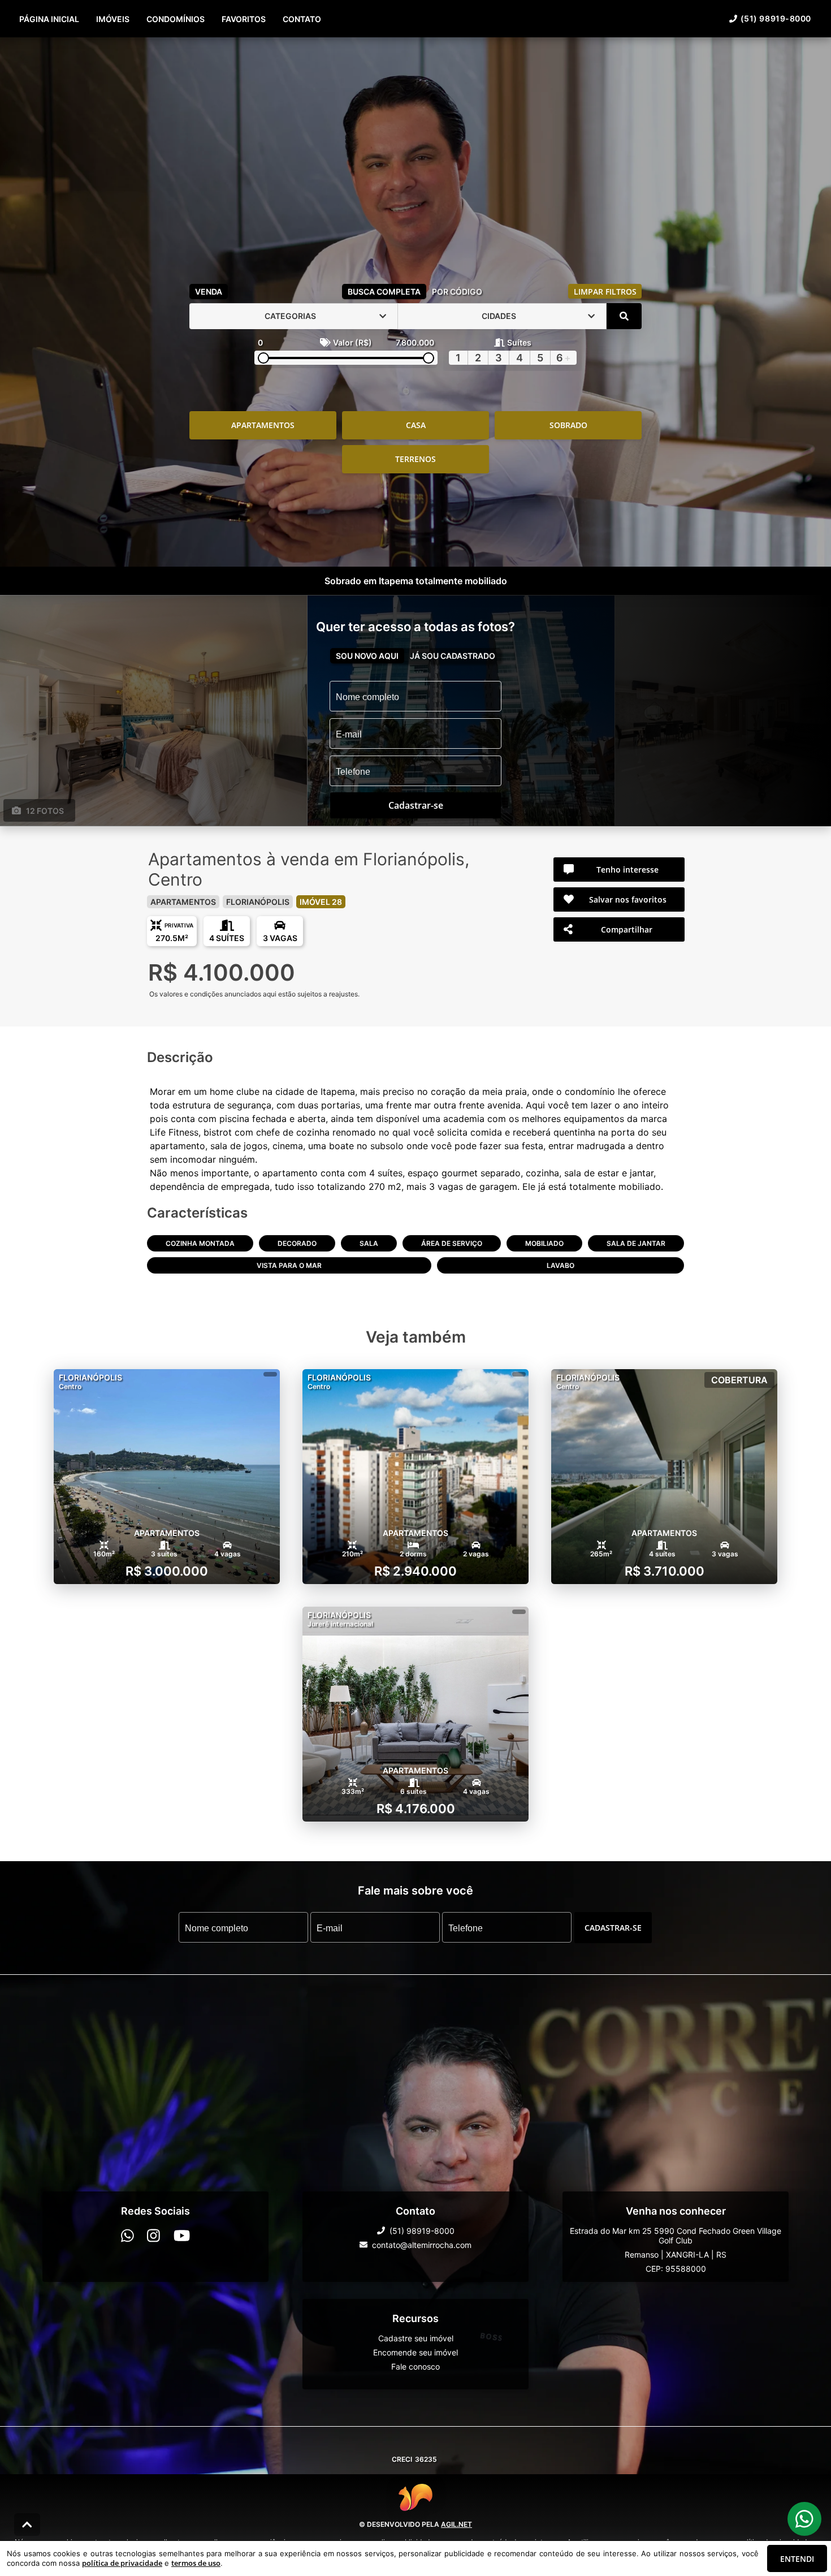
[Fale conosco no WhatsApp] (127, 2235)
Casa (416, 425)
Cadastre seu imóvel (416, 2338)
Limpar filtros (605, 292)
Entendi (797, 2559)
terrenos (415, 459)
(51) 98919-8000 (776, 18)
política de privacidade (122, 2563)
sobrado (568, 425)
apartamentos (263, 425)
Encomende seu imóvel (415, 2352)
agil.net (456, 2524)
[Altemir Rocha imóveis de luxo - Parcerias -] (415, 158)
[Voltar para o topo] (27, 2525)
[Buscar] (624, 316)
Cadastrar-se (613, 1927)
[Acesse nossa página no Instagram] (153, 2235)
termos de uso (196, 2563)
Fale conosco (415, 2366)
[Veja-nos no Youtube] (182, 2235)
